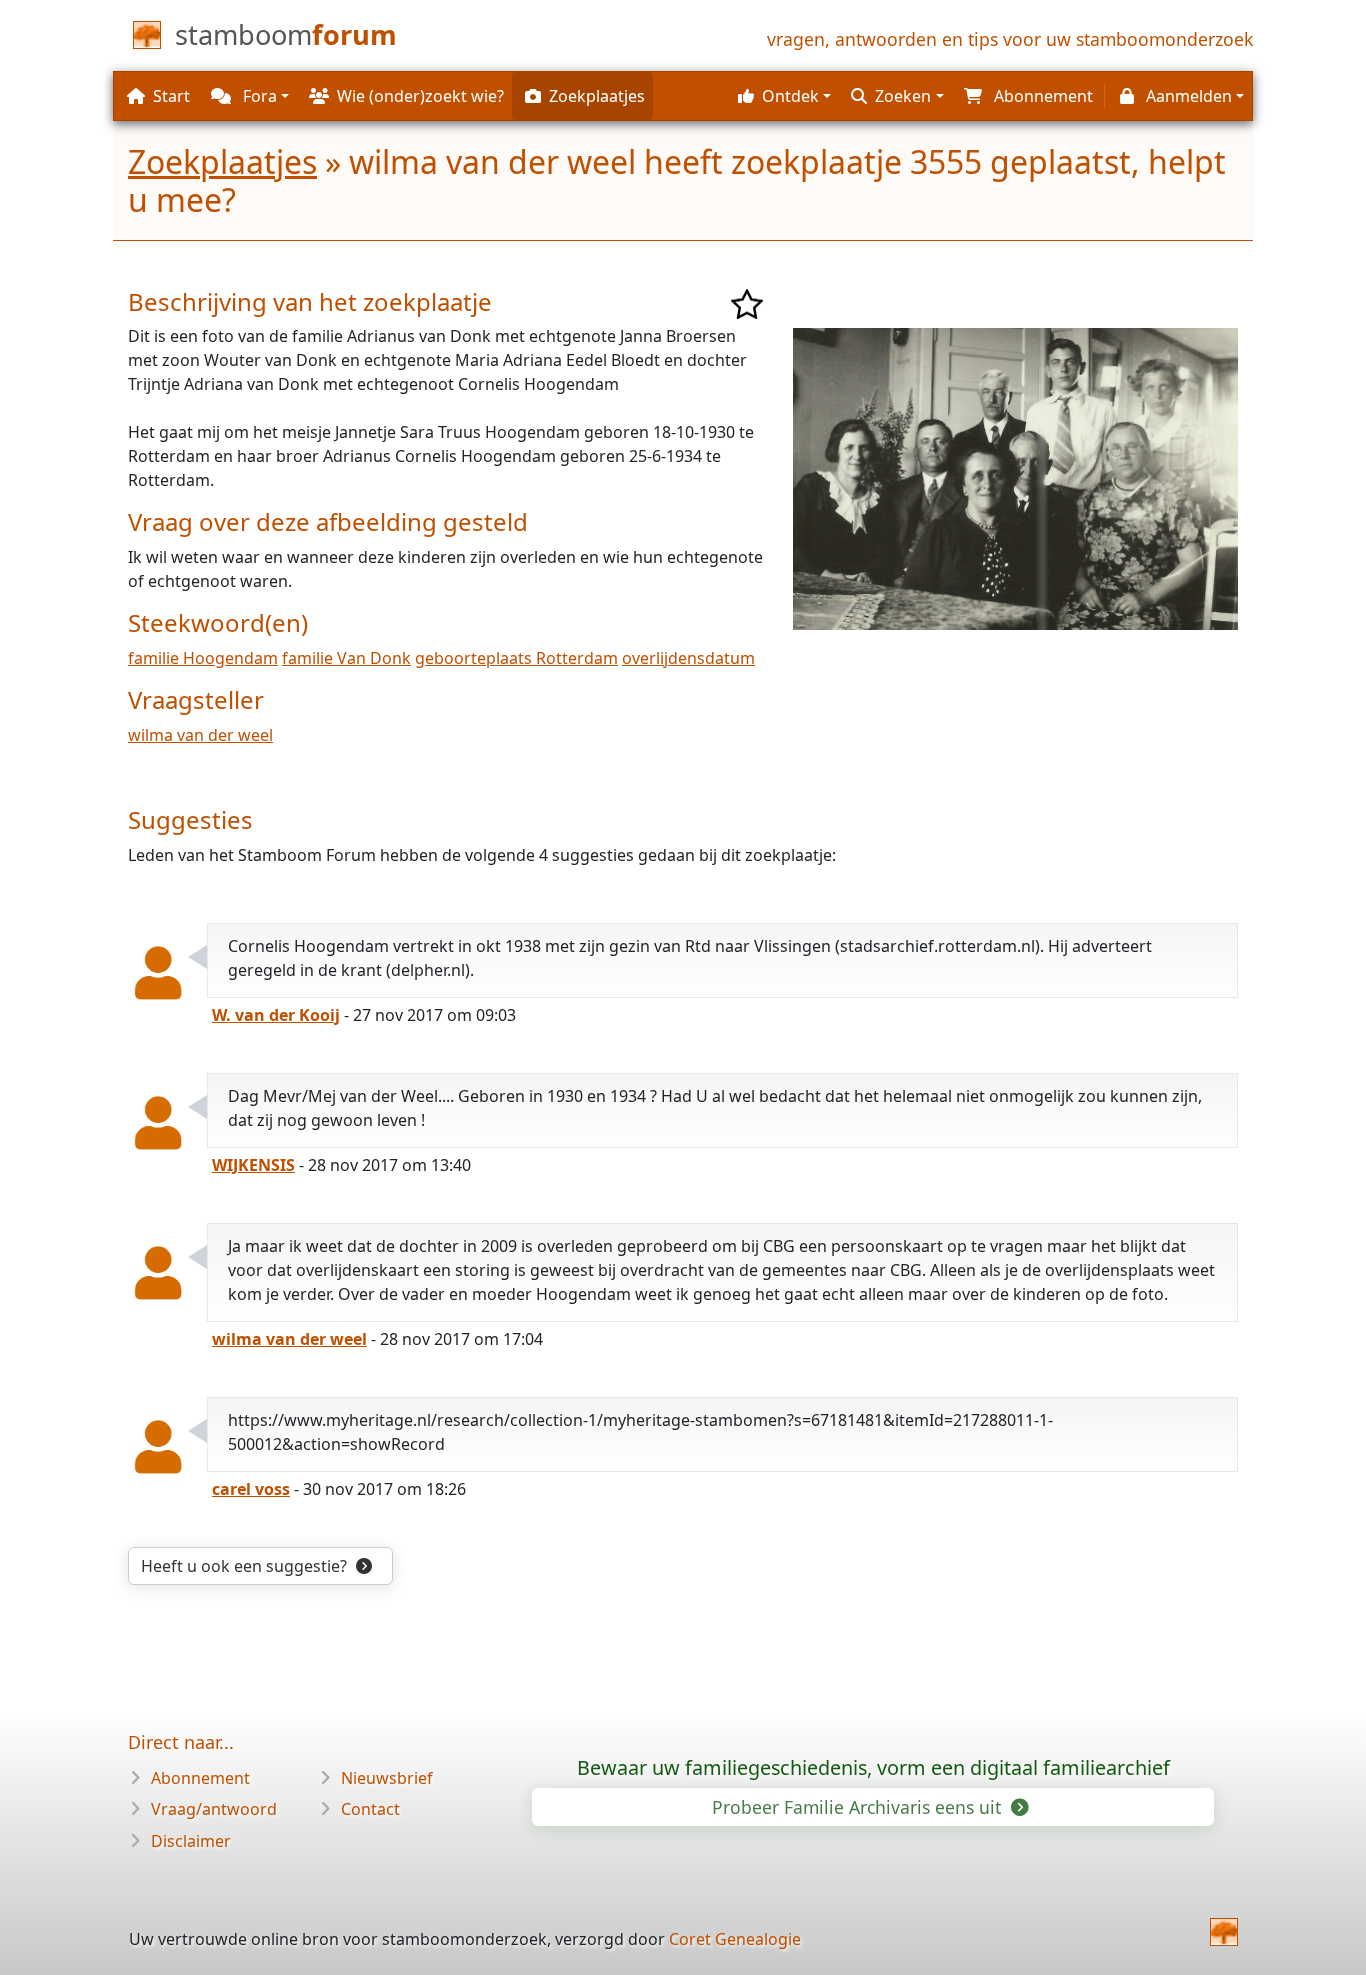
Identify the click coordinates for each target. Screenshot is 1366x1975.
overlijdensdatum (688, 658)
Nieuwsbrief (387, 1778)
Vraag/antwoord (214, 1809)
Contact (370, 1809)
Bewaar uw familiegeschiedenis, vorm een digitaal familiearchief (873, 1767)
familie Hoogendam (203, 658)
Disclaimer (191, 1841)
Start (171, 96)
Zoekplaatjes (222, 161)
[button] (782, 96)
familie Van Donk (346, 658)
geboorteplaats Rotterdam (516, 658)
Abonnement (200, 1778)
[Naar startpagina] (1224, 1932)
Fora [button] (258, 96)
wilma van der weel (200, 735)
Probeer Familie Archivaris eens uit (859, 1807)
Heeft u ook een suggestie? (246, 1566)
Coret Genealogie (735, 1939)
